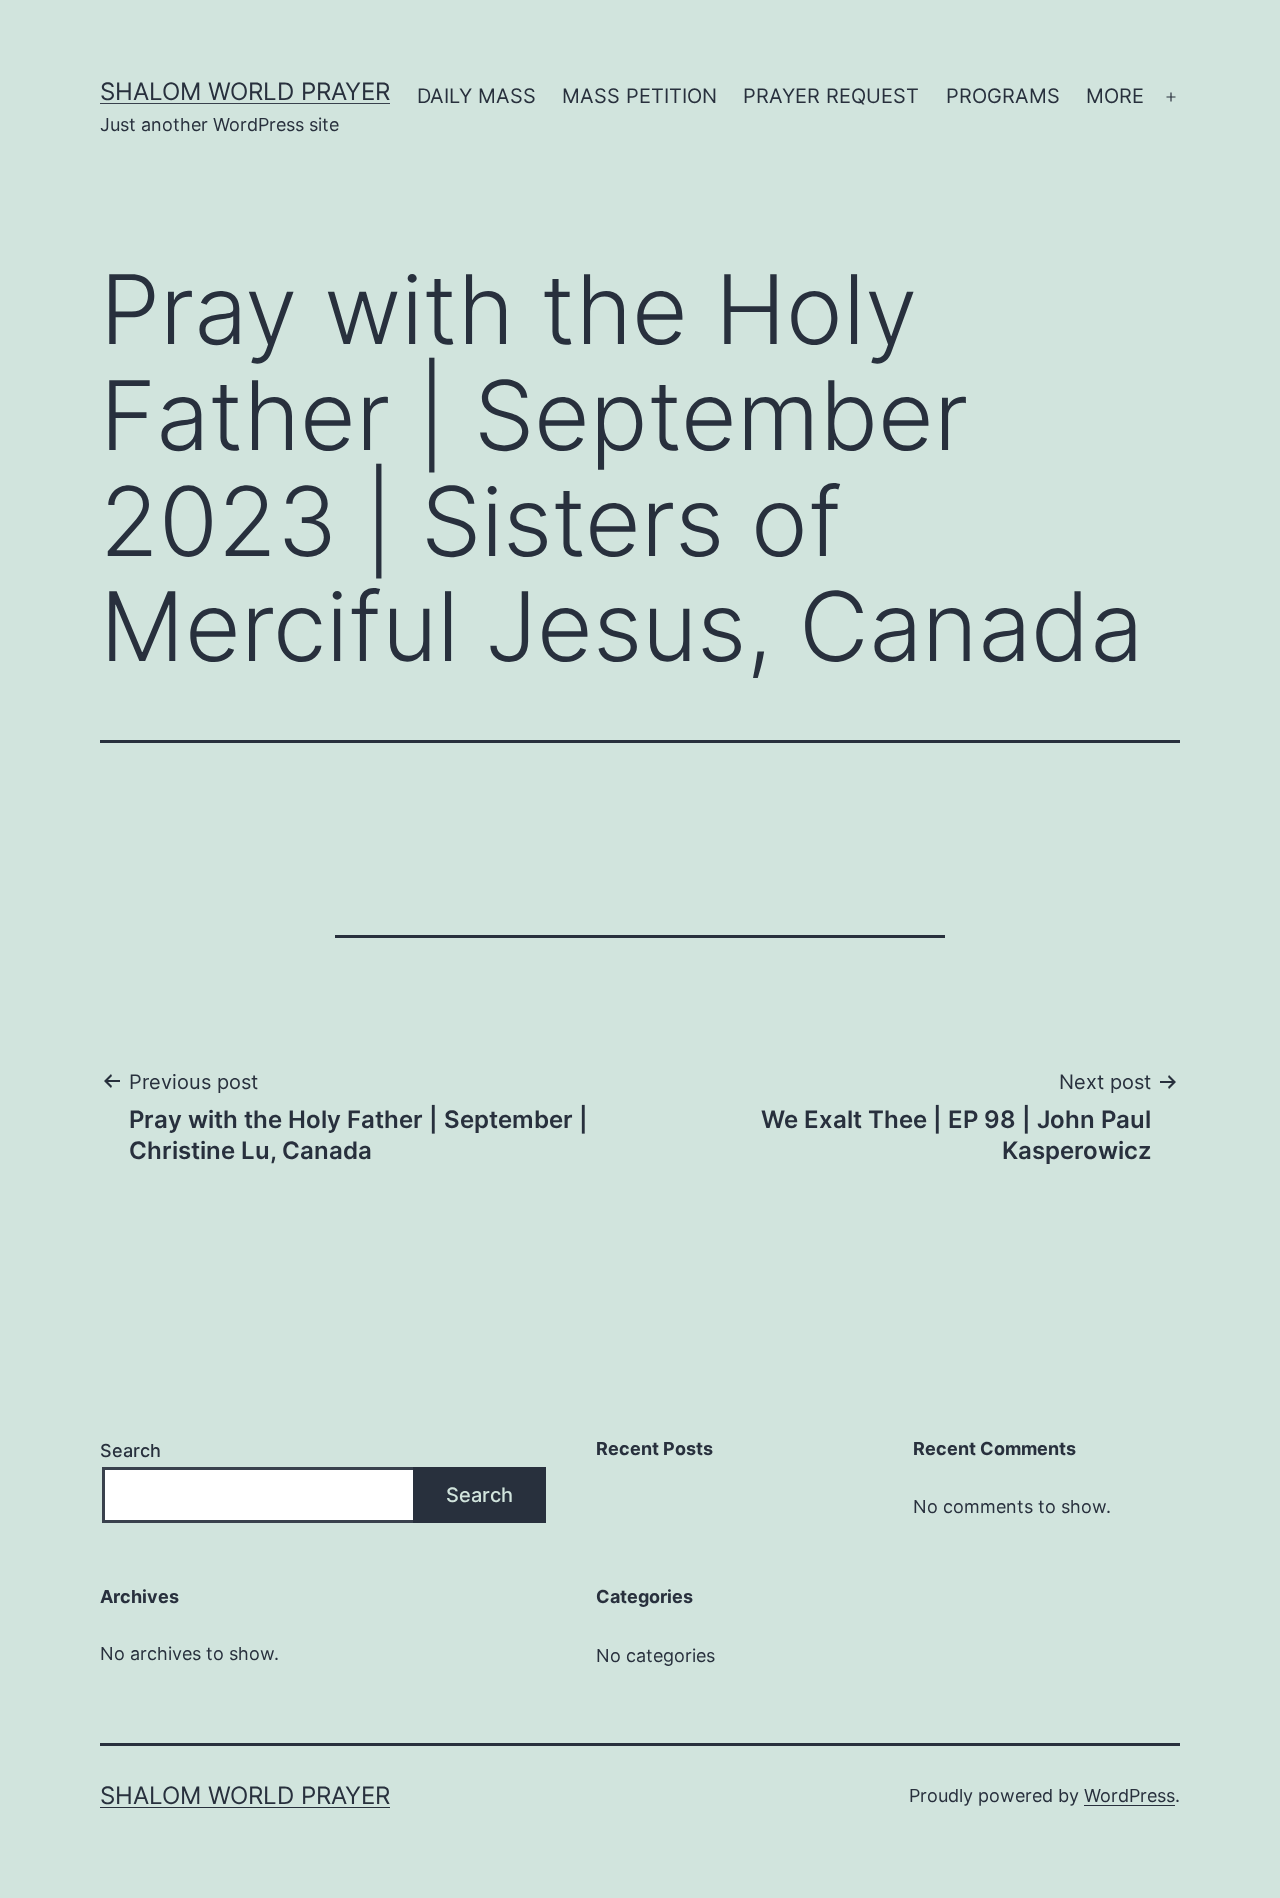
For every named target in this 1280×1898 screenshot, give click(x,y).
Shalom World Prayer (245, 91)
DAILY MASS (476, 96)
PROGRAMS (1003, 96)
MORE (1115, 96)
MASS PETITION (639, 96)
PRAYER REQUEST (831, 96)
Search (130, 1450)
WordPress (1129, 1795)
